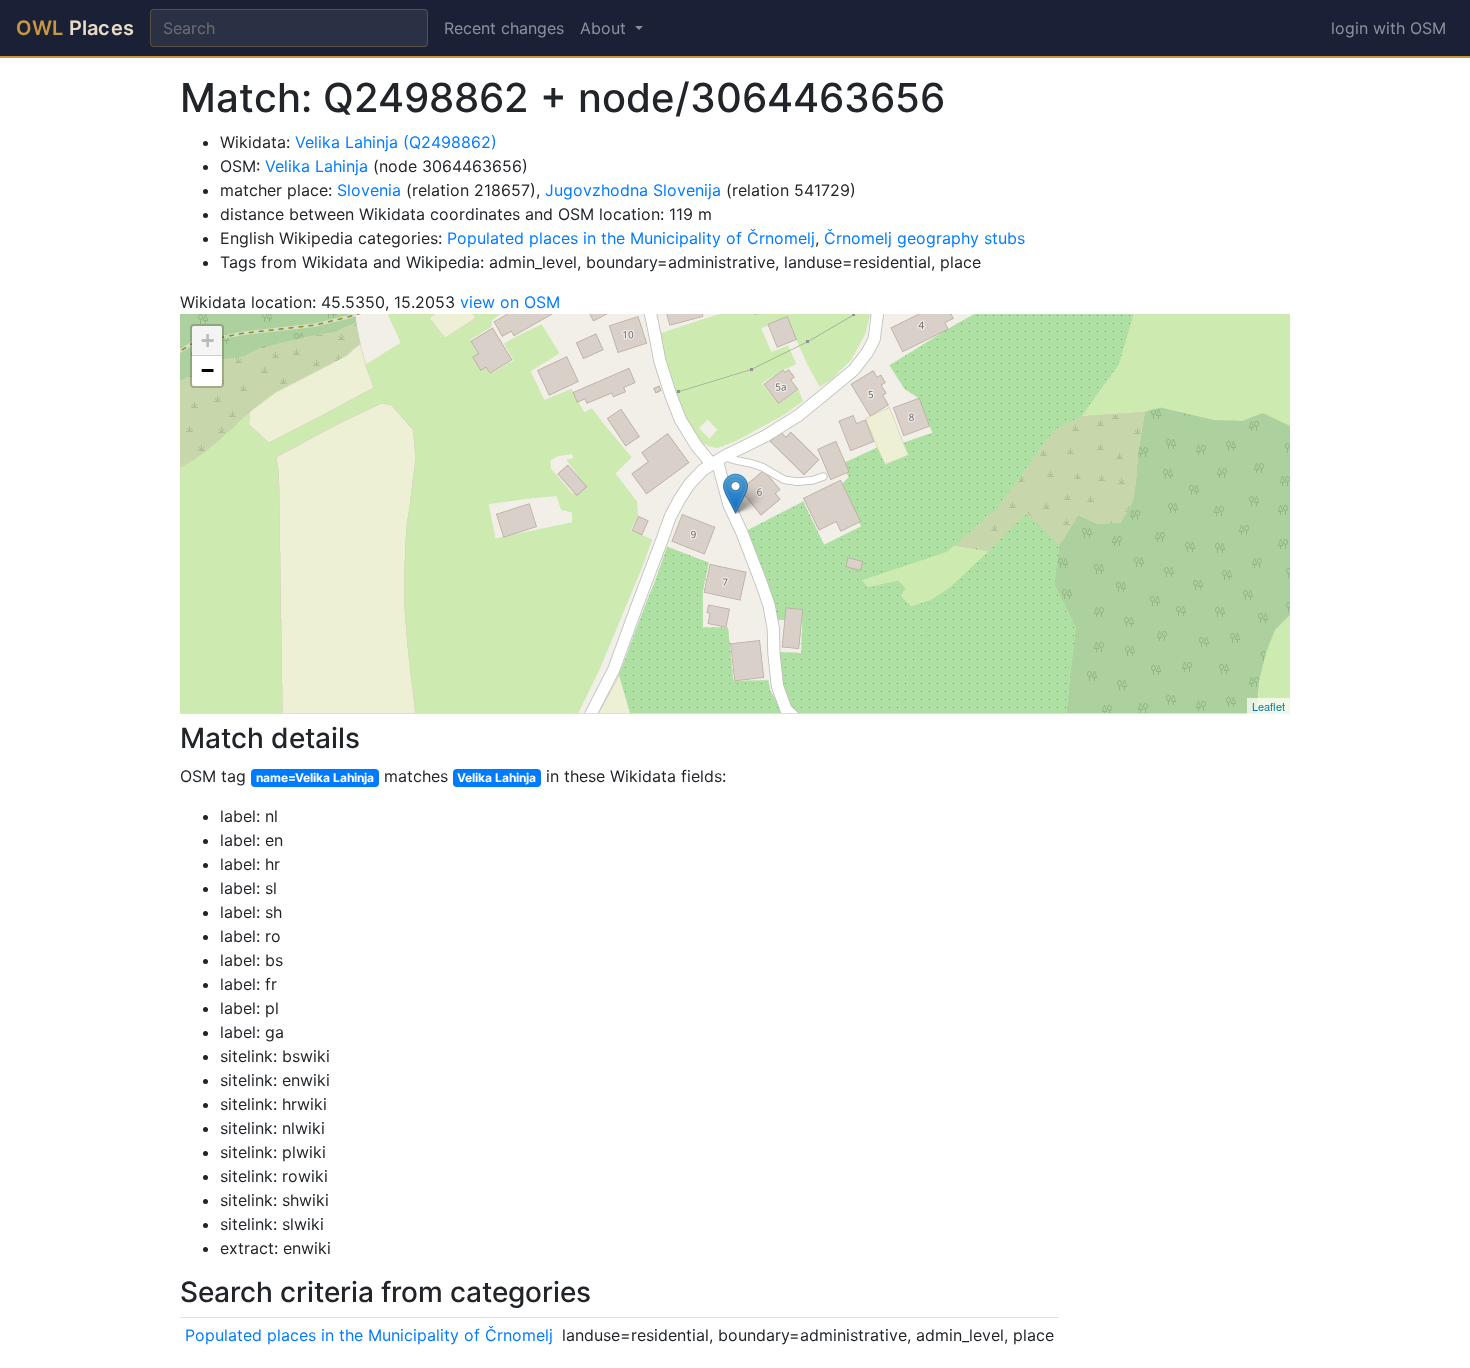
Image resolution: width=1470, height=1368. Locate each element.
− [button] (207, 370)
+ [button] (207, 340)
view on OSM (510, 302)
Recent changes (504, 28)
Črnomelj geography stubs (924, 238)
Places (75, 28)
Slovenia (369, 190)
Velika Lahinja (316, 166)
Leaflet (1268, 706)
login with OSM (1388, 28)
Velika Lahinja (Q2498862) (396, 142)
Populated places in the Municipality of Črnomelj (631, 238)
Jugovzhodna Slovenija (633, 190)
